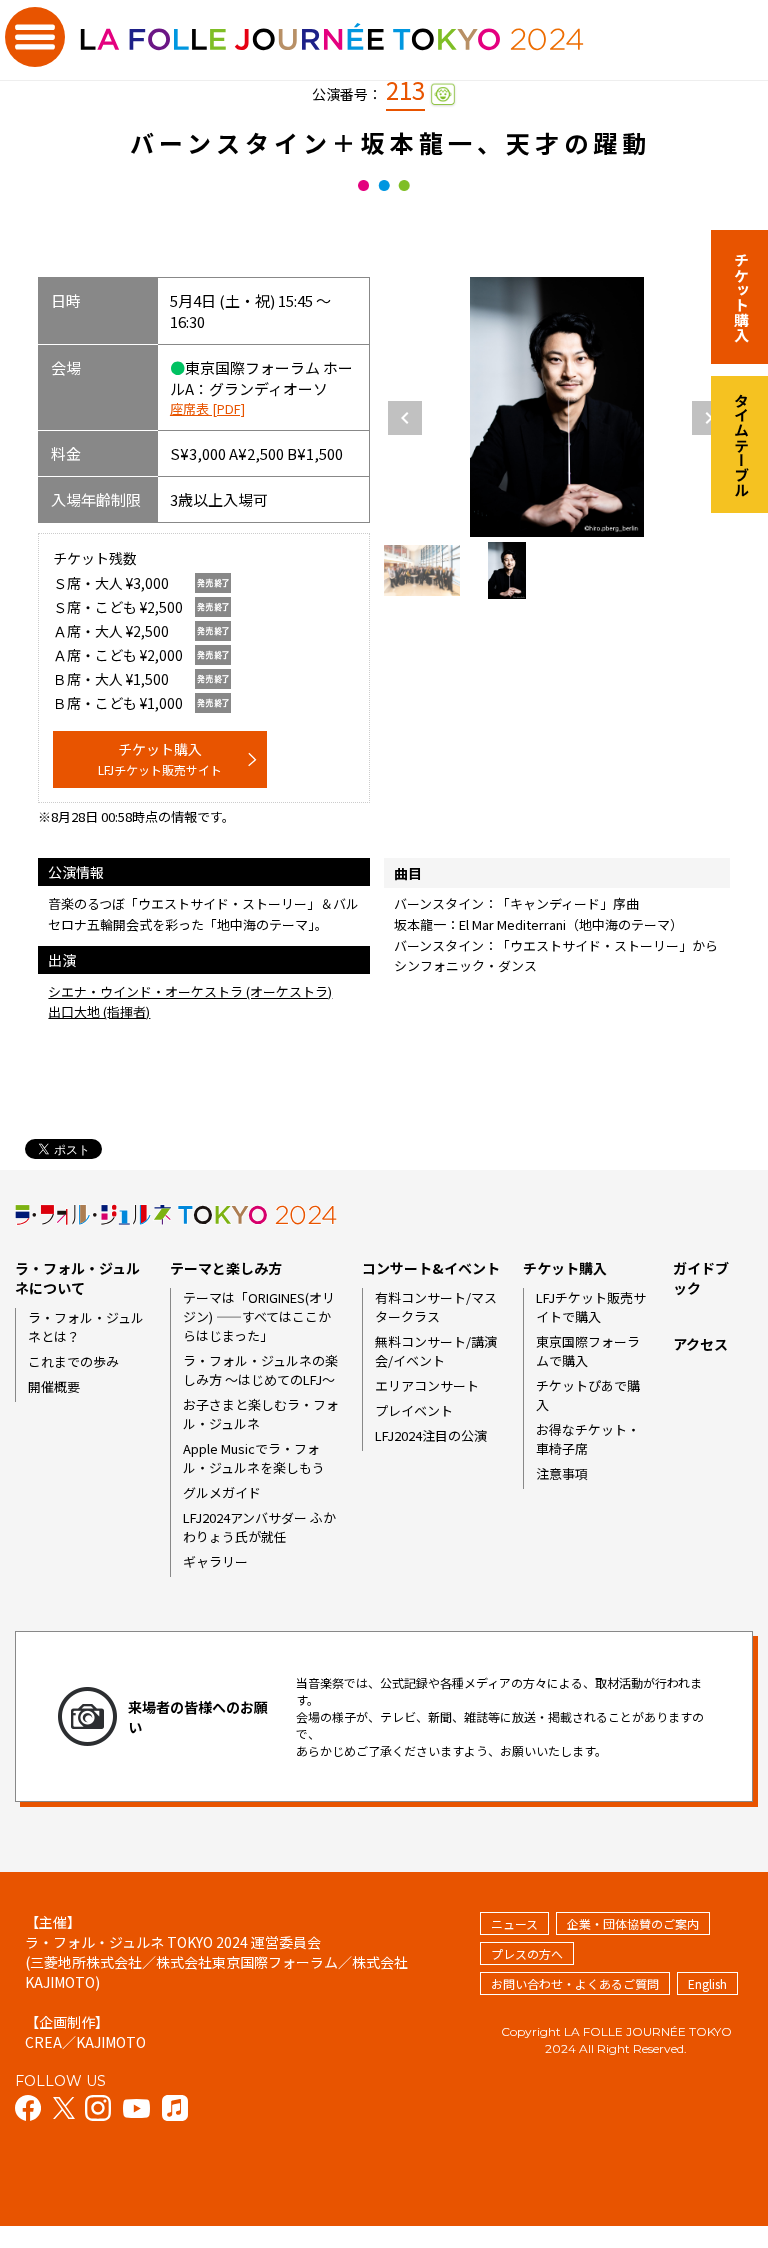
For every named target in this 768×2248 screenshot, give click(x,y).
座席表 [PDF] (207, 408)
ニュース (514, 1923)
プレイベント (414, 1410)
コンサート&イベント (431, 1268)
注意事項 (562, 1473)
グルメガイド (222, 1492)
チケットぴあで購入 (588, 1395)
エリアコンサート (427, 1385)
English (707, 1983)
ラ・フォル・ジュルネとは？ (86, 1327)
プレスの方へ (527, 1953)
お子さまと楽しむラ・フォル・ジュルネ (261, 1414)
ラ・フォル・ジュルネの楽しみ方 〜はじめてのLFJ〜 (260, 1370)
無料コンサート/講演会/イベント (436, 1351)
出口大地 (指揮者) (99, 1011)
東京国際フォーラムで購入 (588, 1351)
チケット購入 (160, 758)
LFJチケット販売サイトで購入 (591, 1307)
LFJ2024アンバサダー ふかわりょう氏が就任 (259, 1527)
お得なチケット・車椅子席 (588, 1439)
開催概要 (54, 1386)
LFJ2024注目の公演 (431, 1435)
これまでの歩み (73, 1361)
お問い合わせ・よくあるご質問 (575, 1983)
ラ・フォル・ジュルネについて (77, 1278)
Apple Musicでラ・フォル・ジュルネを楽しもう (254, 1458)
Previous (405, 418)
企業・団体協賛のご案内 (633, 1923)
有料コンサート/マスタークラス (436, 1307)
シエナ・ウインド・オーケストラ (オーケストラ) (190, 991)
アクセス (700, 1344)
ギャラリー (215, 1561)
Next (709, 418)
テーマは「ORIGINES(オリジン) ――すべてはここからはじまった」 (259, 1316)
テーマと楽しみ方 (226, 1268)
